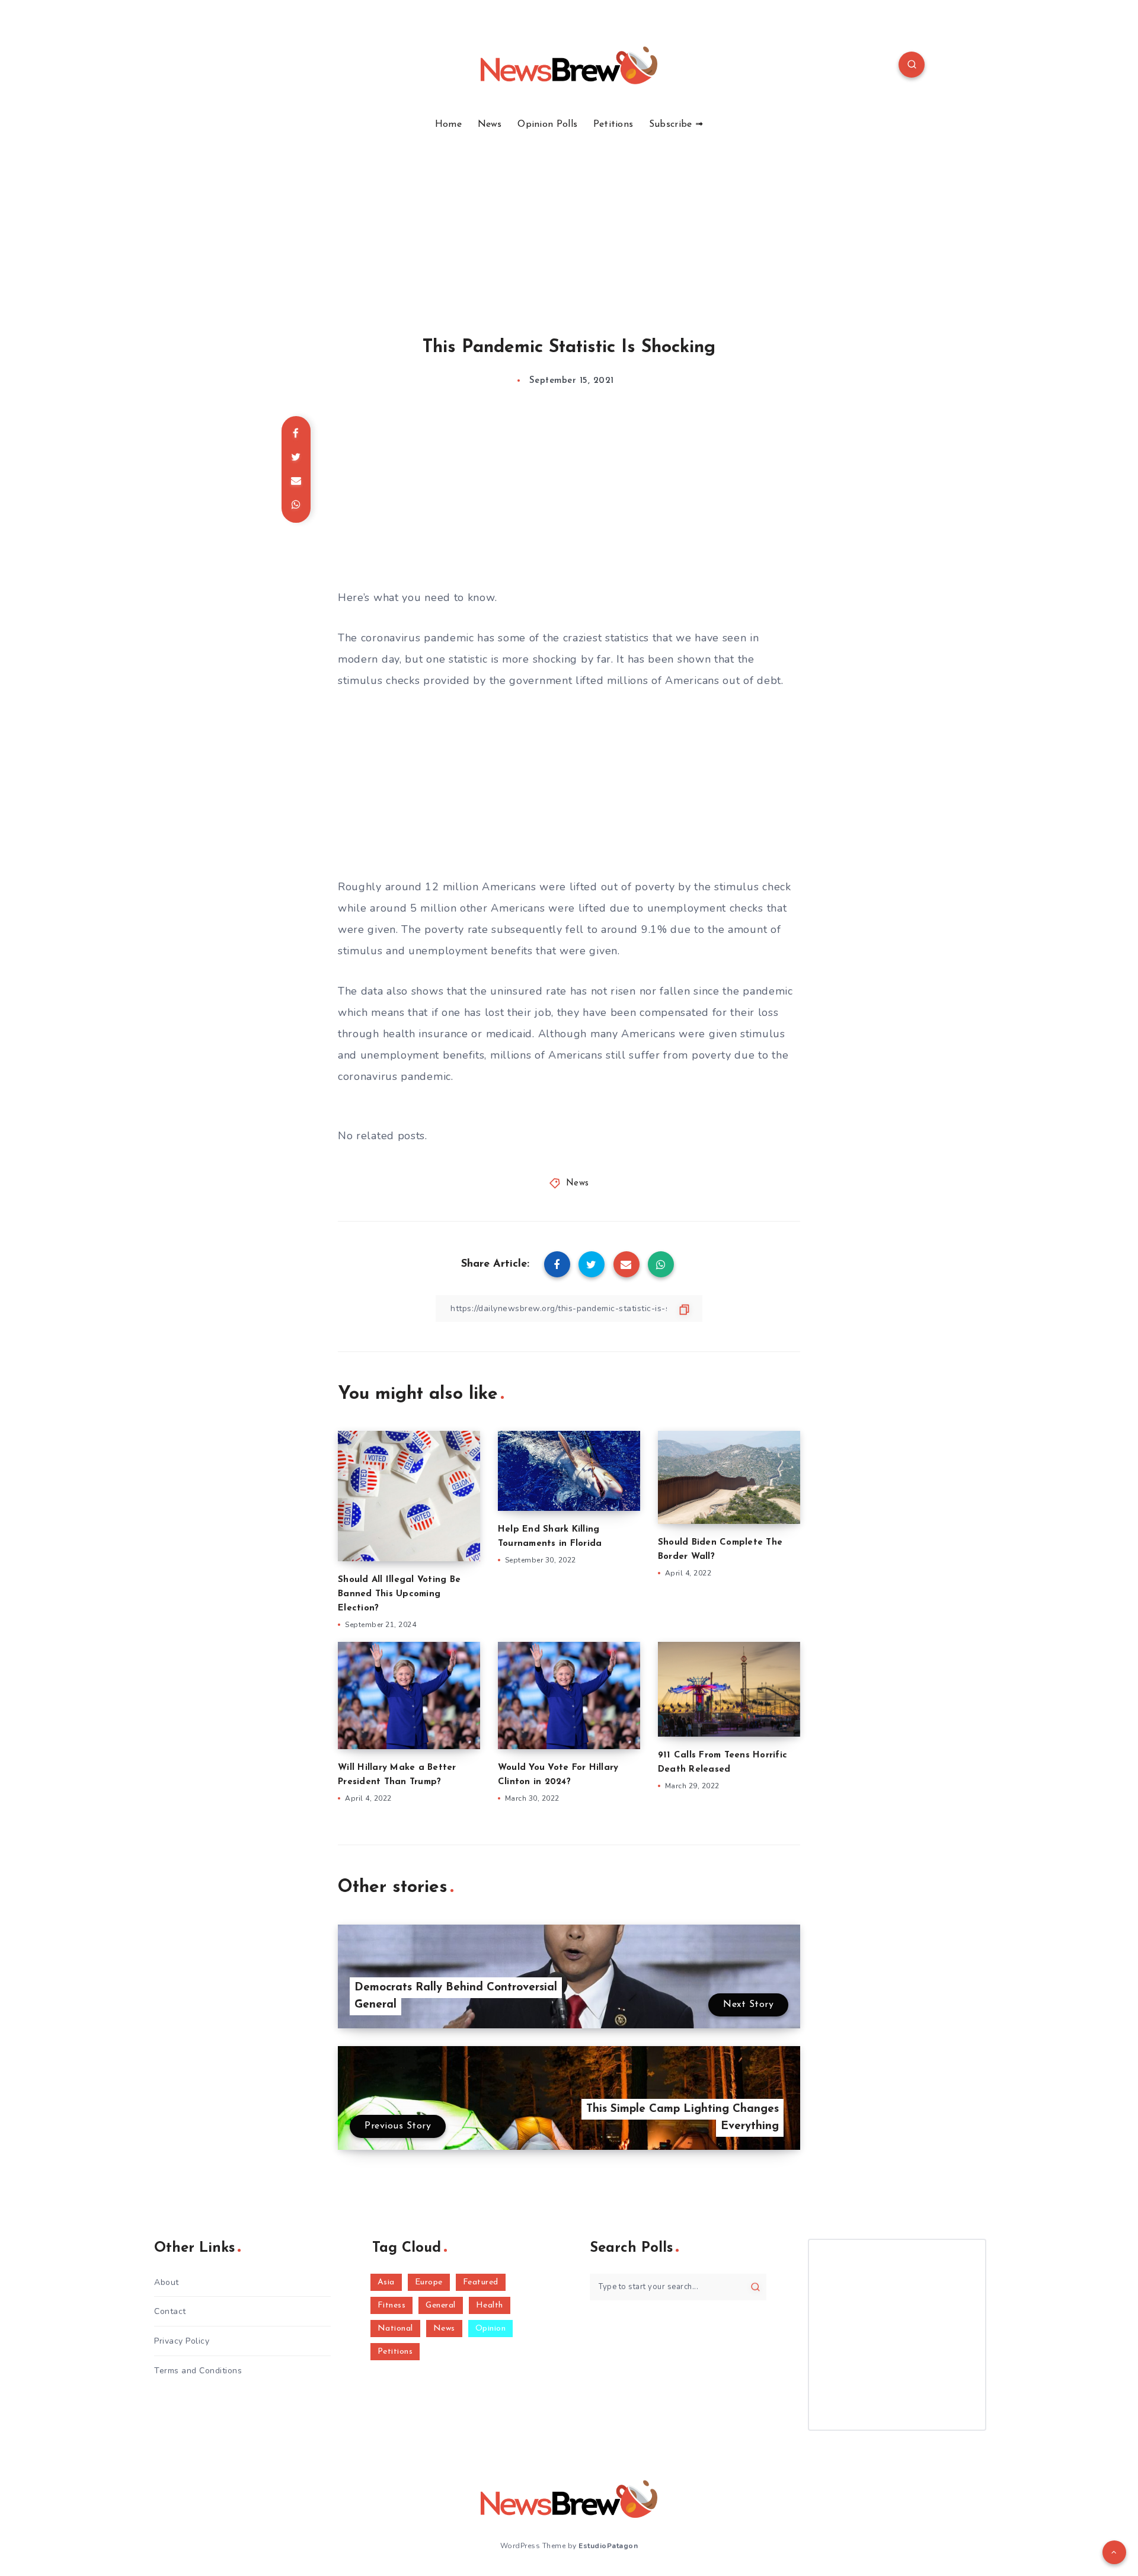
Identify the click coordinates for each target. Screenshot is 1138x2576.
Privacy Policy (182, 2341)
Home (448, 124)
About (167, 2282)
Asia (386, 2282)
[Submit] (755, 2287)
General (441, 2305)
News (490, 124)
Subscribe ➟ (676, 124)
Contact (170, 2311)
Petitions (613, 124)
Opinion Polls (547, 124)
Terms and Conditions (198, 2371)
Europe (429, 2282)
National (395, 2329)
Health (490, 2305)
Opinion (491, 2329)
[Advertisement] (569, 219)
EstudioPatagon (608, 2546)
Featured (481, 2282)
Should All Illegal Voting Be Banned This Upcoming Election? (399, 1594)
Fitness (392, 2305)
